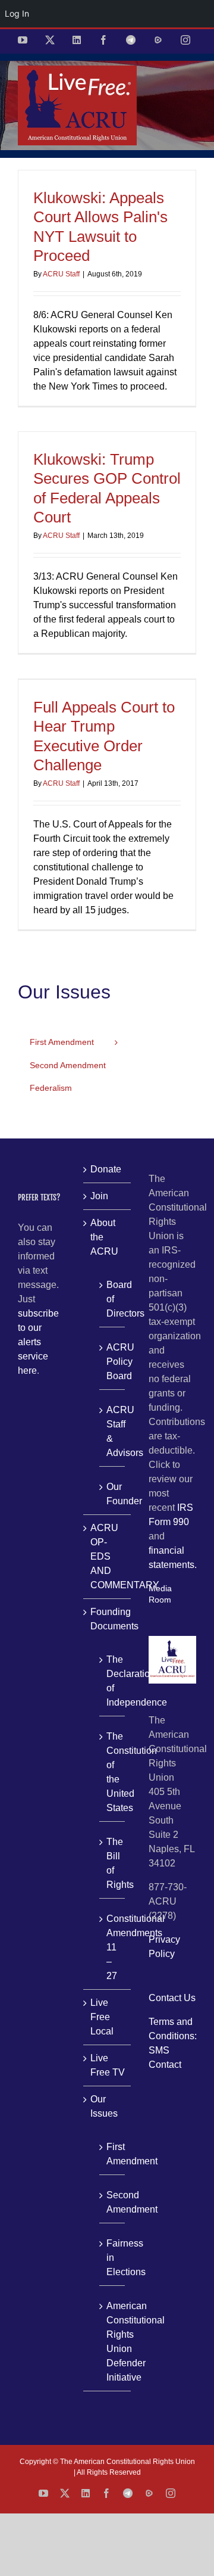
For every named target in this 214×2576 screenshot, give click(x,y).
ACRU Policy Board (113, 1362)
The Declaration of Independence (113, 1681)
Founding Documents (108, 1619)
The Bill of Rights (113, 1863)
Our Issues (104, 2106)
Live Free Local (102, 2017)
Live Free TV (108, 2065)
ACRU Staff (61, 274)
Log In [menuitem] (17, 13)
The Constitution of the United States (113, 1772)
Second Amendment (113, 2202)
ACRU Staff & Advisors (113, 1431)
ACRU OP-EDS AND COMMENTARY (108, 1556)
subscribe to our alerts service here (38, 1342)
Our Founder (113, 1494)
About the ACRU (104, 1237)
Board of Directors (113, 1299)
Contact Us (172, 1998)
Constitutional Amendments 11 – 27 (113, 1947)
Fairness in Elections (113, 2258)
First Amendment (113, 2154)
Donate (106, 1169)
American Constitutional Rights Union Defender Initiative (113, 2342)
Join (99, 1196)
